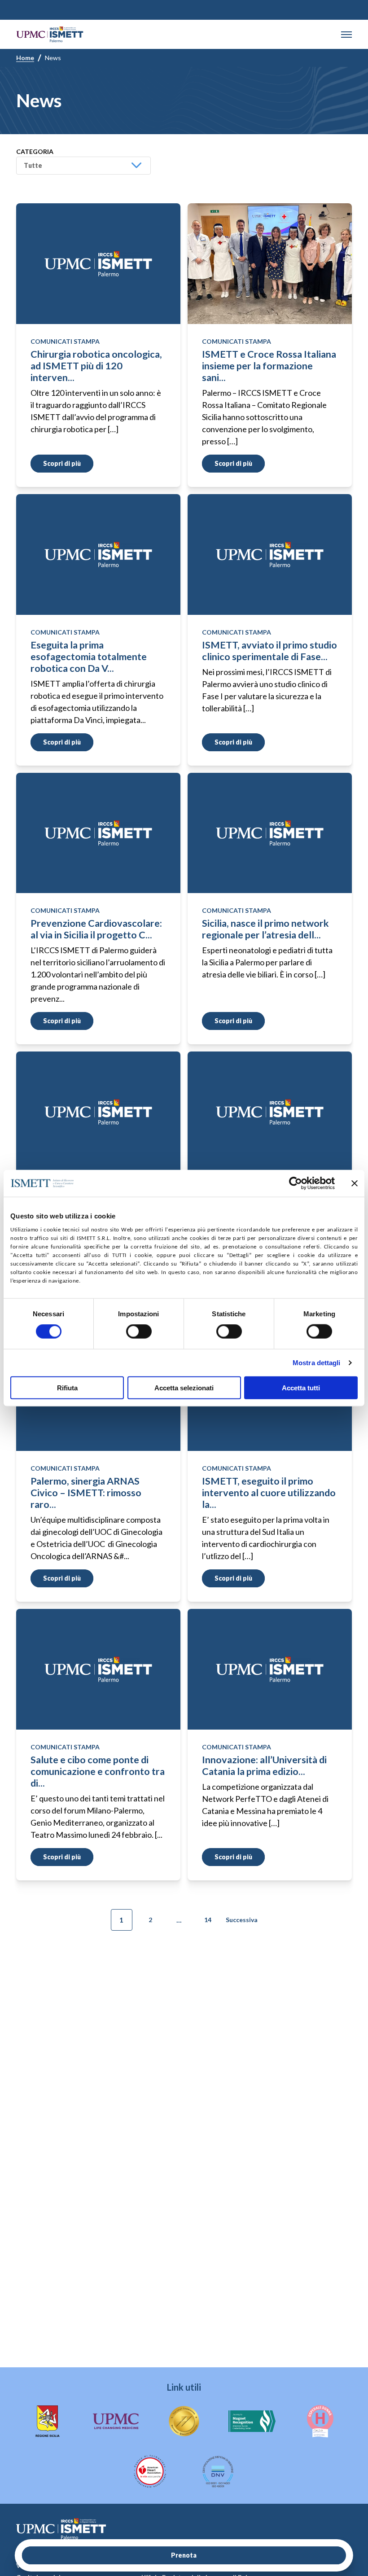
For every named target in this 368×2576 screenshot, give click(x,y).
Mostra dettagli (317, 1363)
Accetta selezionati (184, 1387)
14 (208, 1920)
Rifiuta (67, 1387)
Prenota (184, 2555)
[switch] (139, 1332)
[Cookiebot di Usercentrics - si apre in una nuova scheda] (296, 1183)
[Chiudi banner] (355, 1183)
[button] (346, 35)
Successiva (242, 1920)
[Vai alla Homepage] (50, 34)
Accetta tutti (301, 1387)
